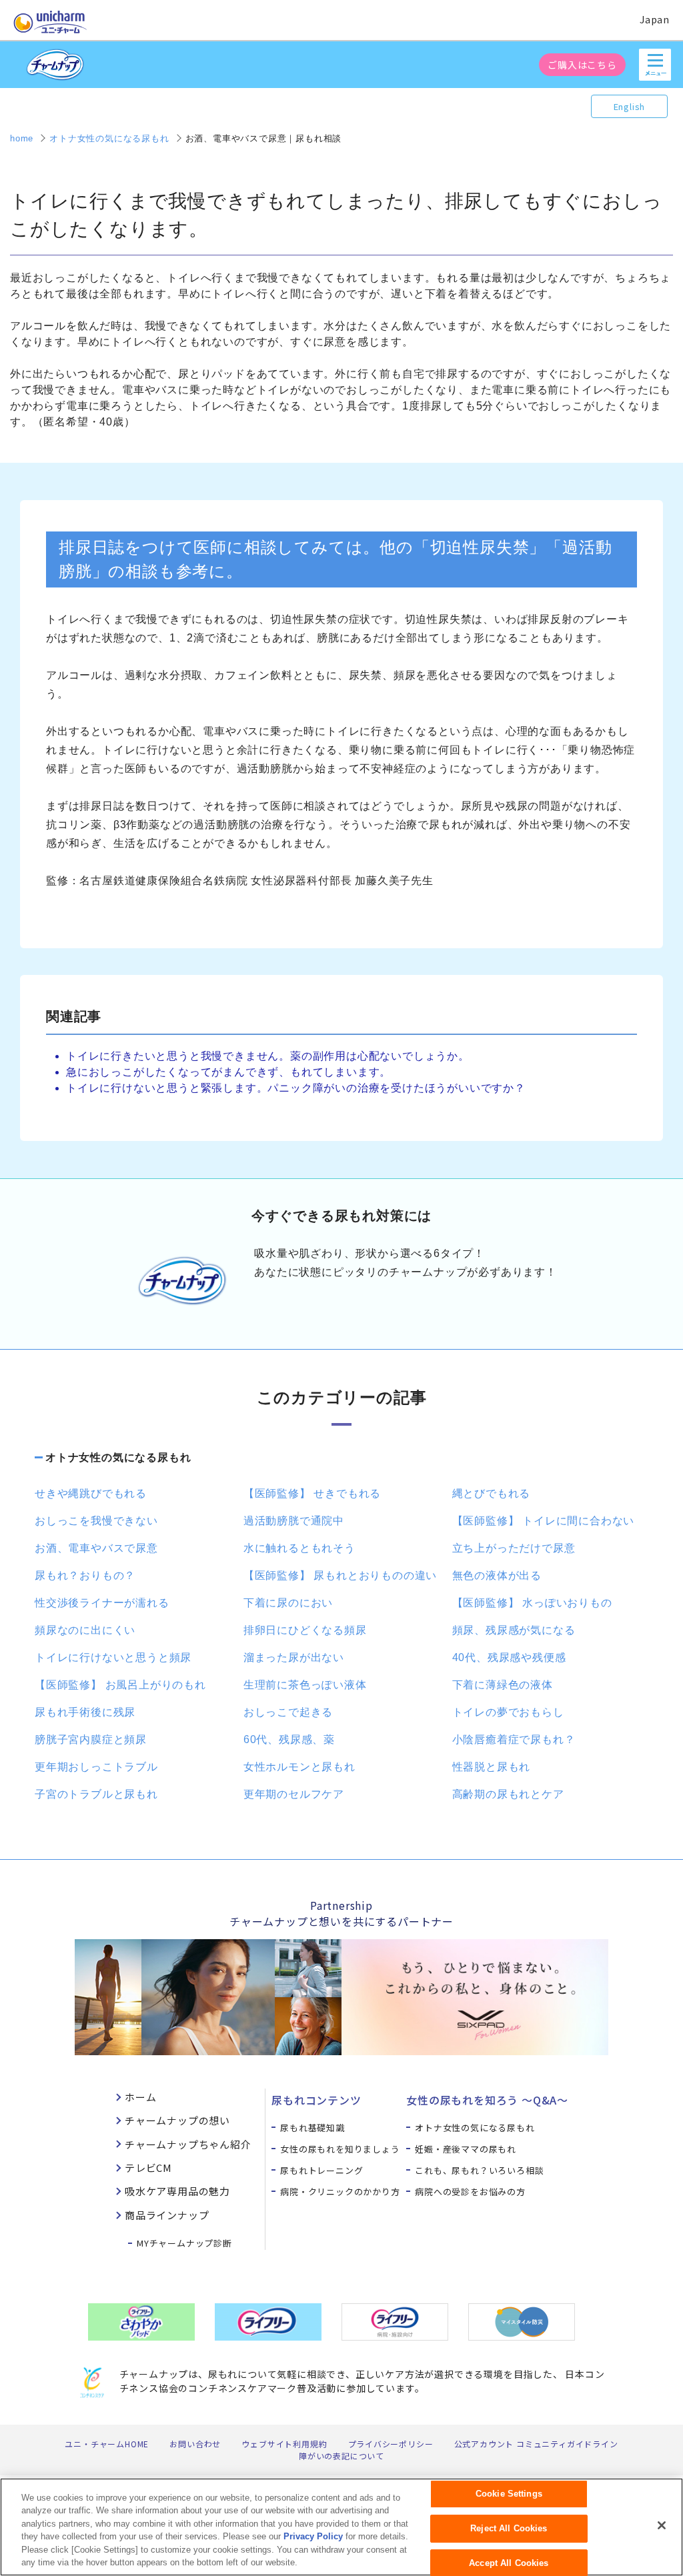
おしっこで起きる (288, 1712)
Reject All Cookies (509, 2528)
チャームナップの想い (177, 2120)
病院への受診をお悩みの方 (470, 2192)
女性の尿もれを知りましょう (340, 2149)
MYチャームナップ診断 (184, 2243)
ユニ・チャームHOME (107, 2444)
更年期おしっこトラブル (96, 1767)
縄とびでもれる (492, 1493)
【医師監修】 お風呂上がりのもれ (120, 1685)
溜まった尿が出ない (294, 1657)
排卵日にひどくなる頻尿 (305, 1630)
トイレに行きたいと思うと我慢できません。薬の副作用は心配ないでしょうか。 (268, 1056)
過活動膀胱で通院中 (294, 1521)
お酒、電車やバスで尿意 (96, 1548)
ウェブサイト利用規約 (284, 2444)
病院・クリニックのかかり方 (340, 2192)
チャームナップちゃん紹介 (188, 2144)
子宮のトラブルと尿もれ (96, 1794)
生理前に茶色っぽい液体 (305, 1685)
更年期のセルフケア (294, 1794)
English (630, 106)
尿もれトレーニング (321, 2170)
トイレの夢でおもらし (508, 1712)
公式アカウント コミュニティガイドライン (536, 2444)
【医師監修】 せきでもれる (312, 1493)
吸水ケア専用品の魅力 (177, 2191)
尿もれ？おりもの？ (85, 1575)
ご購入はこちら (582, 65)
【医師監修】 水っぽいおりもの (532, 1603)
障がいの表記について (341, 2456)
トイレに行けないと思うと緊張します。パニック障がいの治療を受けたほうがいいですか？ (296, 1088)
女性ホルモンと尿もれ (299, 1767)
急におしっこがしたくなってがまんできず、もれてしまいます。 (228, 1072)
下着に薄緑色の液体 (503, 1685)
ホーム (140, 2097)
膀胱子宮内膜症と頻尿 (91, 1739)
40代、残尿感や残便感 (509, 1657)
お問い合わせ (195, 2444)
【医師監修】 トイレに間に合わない (544, 1521)
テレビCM (148, 2168)
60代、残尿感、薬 (289, 1739)
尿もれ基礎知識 (312, 2128)
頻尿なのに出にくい (85, 1630)
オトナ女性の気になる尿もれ (118, 1457)
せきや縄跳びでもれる (91, 1493)
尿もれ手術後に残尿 (85, 1712)
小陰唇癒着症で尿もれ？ (514, 1739)
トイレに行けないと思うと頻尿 (113, 1657)
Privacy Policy (313, 2536)
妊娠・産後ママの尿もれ (466, 2149)
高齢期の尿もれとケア (508, 1794)
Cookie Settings (509, 2494)
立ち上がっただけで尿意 (514, 1548)
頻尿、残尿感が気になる (514, 1630)
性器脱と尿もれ (492, 1767)
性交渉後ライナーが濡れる (102, 1603)
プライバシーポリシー (391, 2444)
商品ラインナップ (167, 2215)
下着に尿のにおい (288, 1603)
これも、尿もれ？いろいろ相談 (479, 2170)
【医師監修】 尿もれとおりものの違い (340, 1575)
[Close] (662, 2525)
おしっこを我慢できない (96, 1521)
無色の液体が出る (497, 1575)
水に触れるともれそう (299, 1548)
